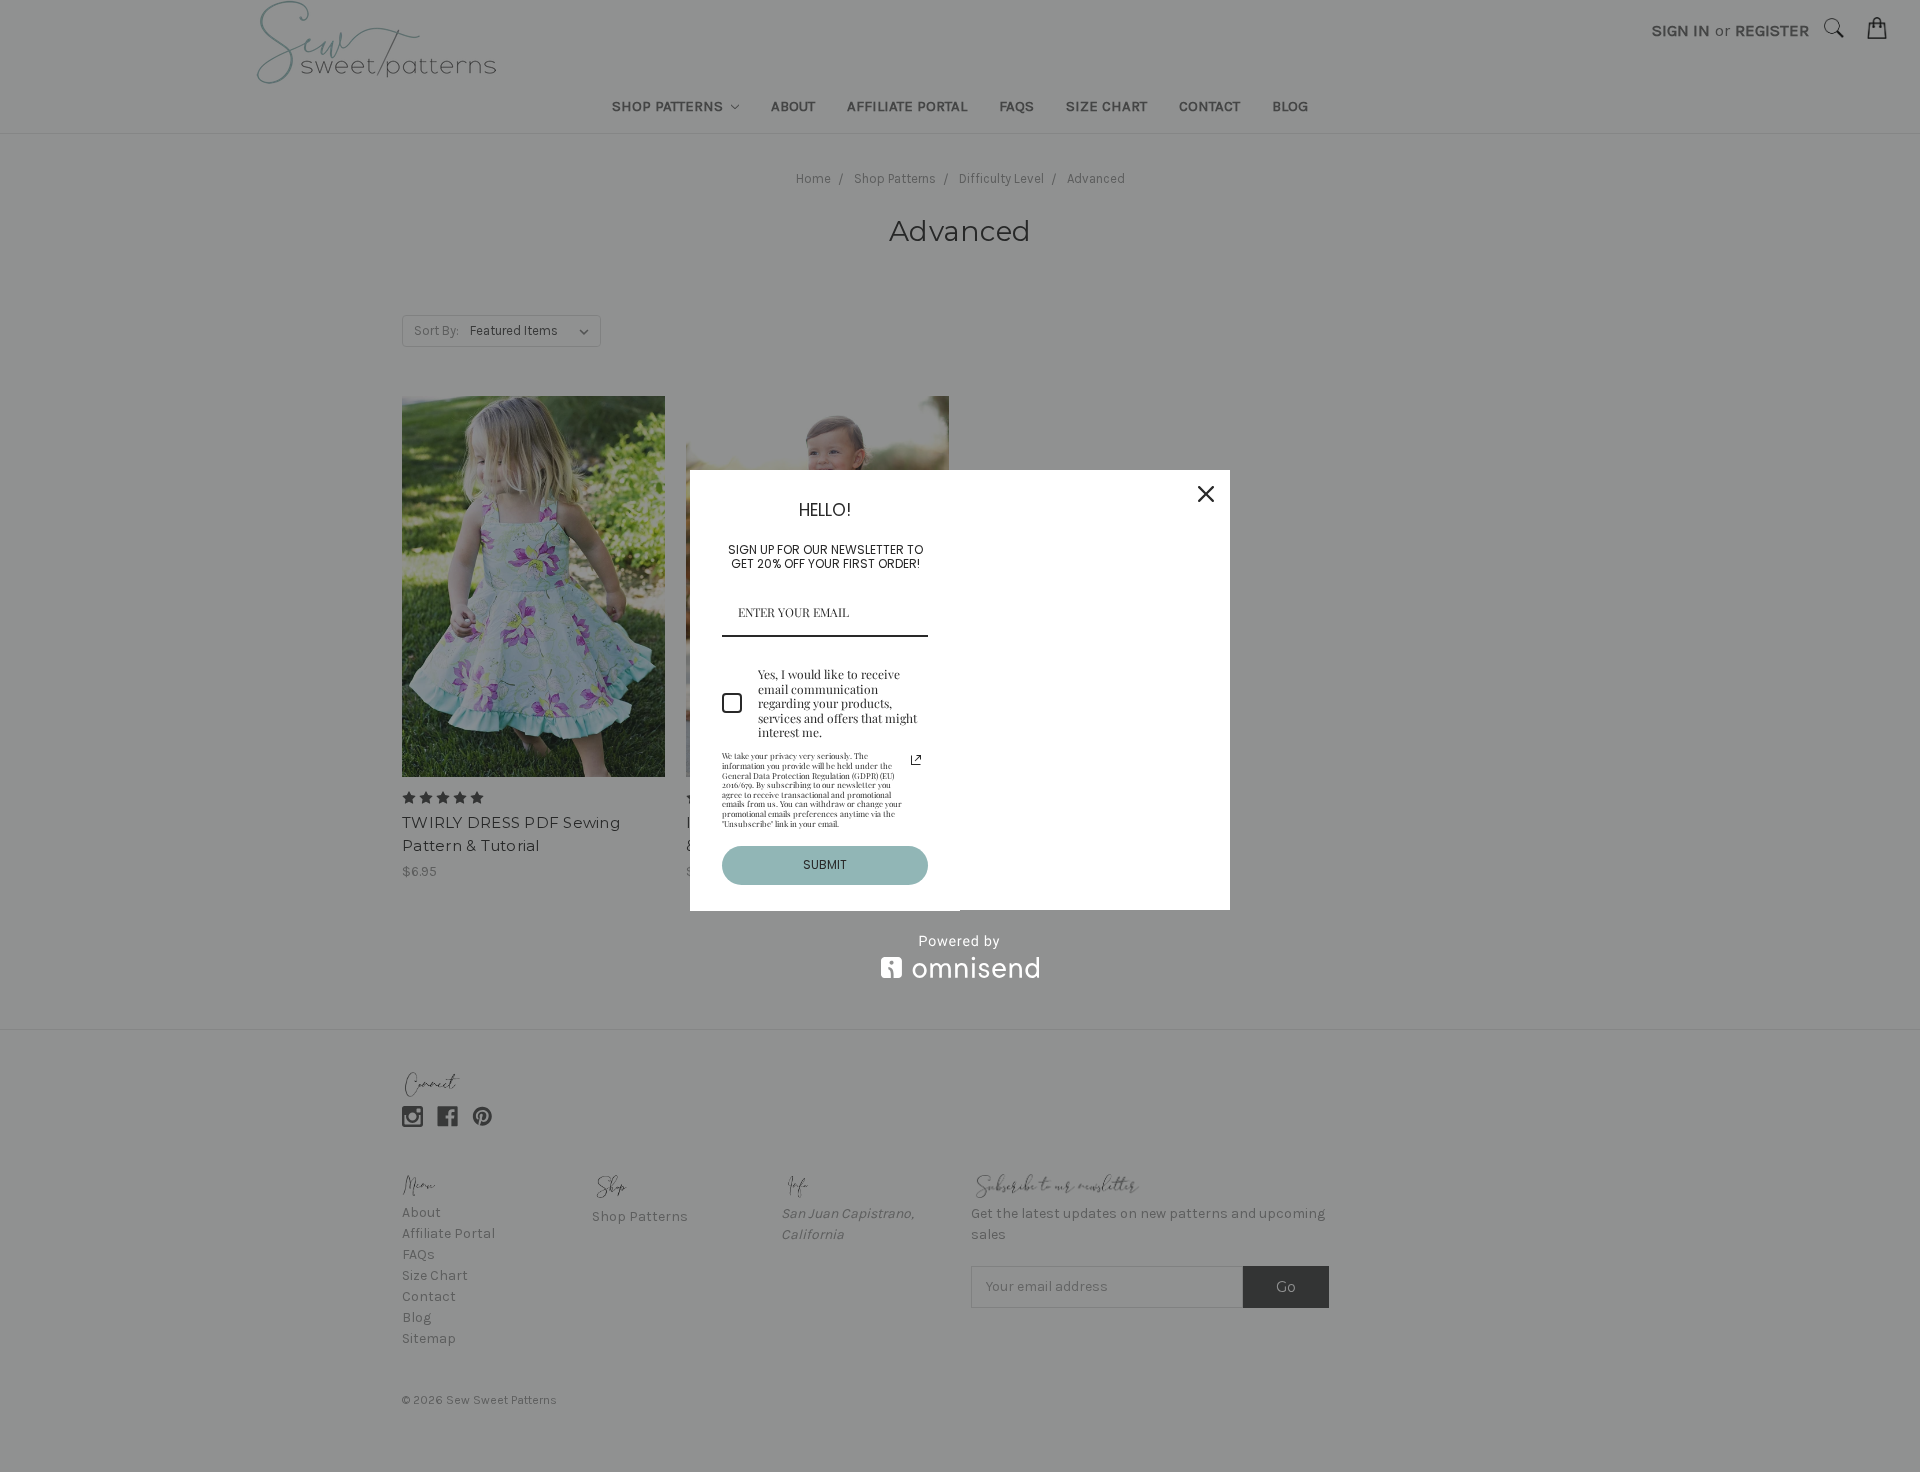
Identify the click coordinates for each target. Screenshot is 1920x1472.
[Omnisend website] (960, 956)
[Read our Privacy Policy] (916, 760)
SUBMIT (825, 864)
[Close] (1206, 494)
